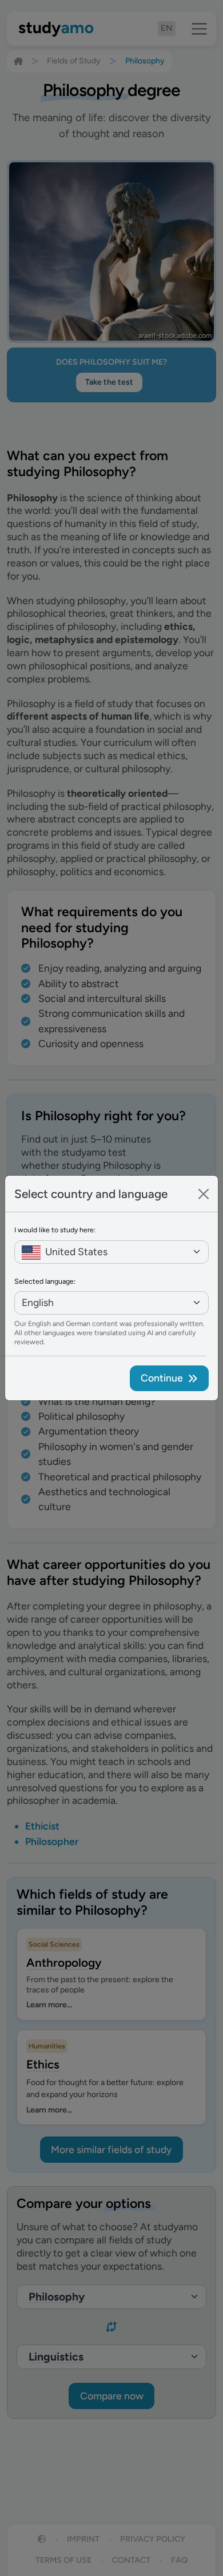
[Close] (204, 1194)
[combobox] (111, 1252)
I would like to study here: (55, 1230)
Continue (162, 1378)
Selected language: (45, 1281)
